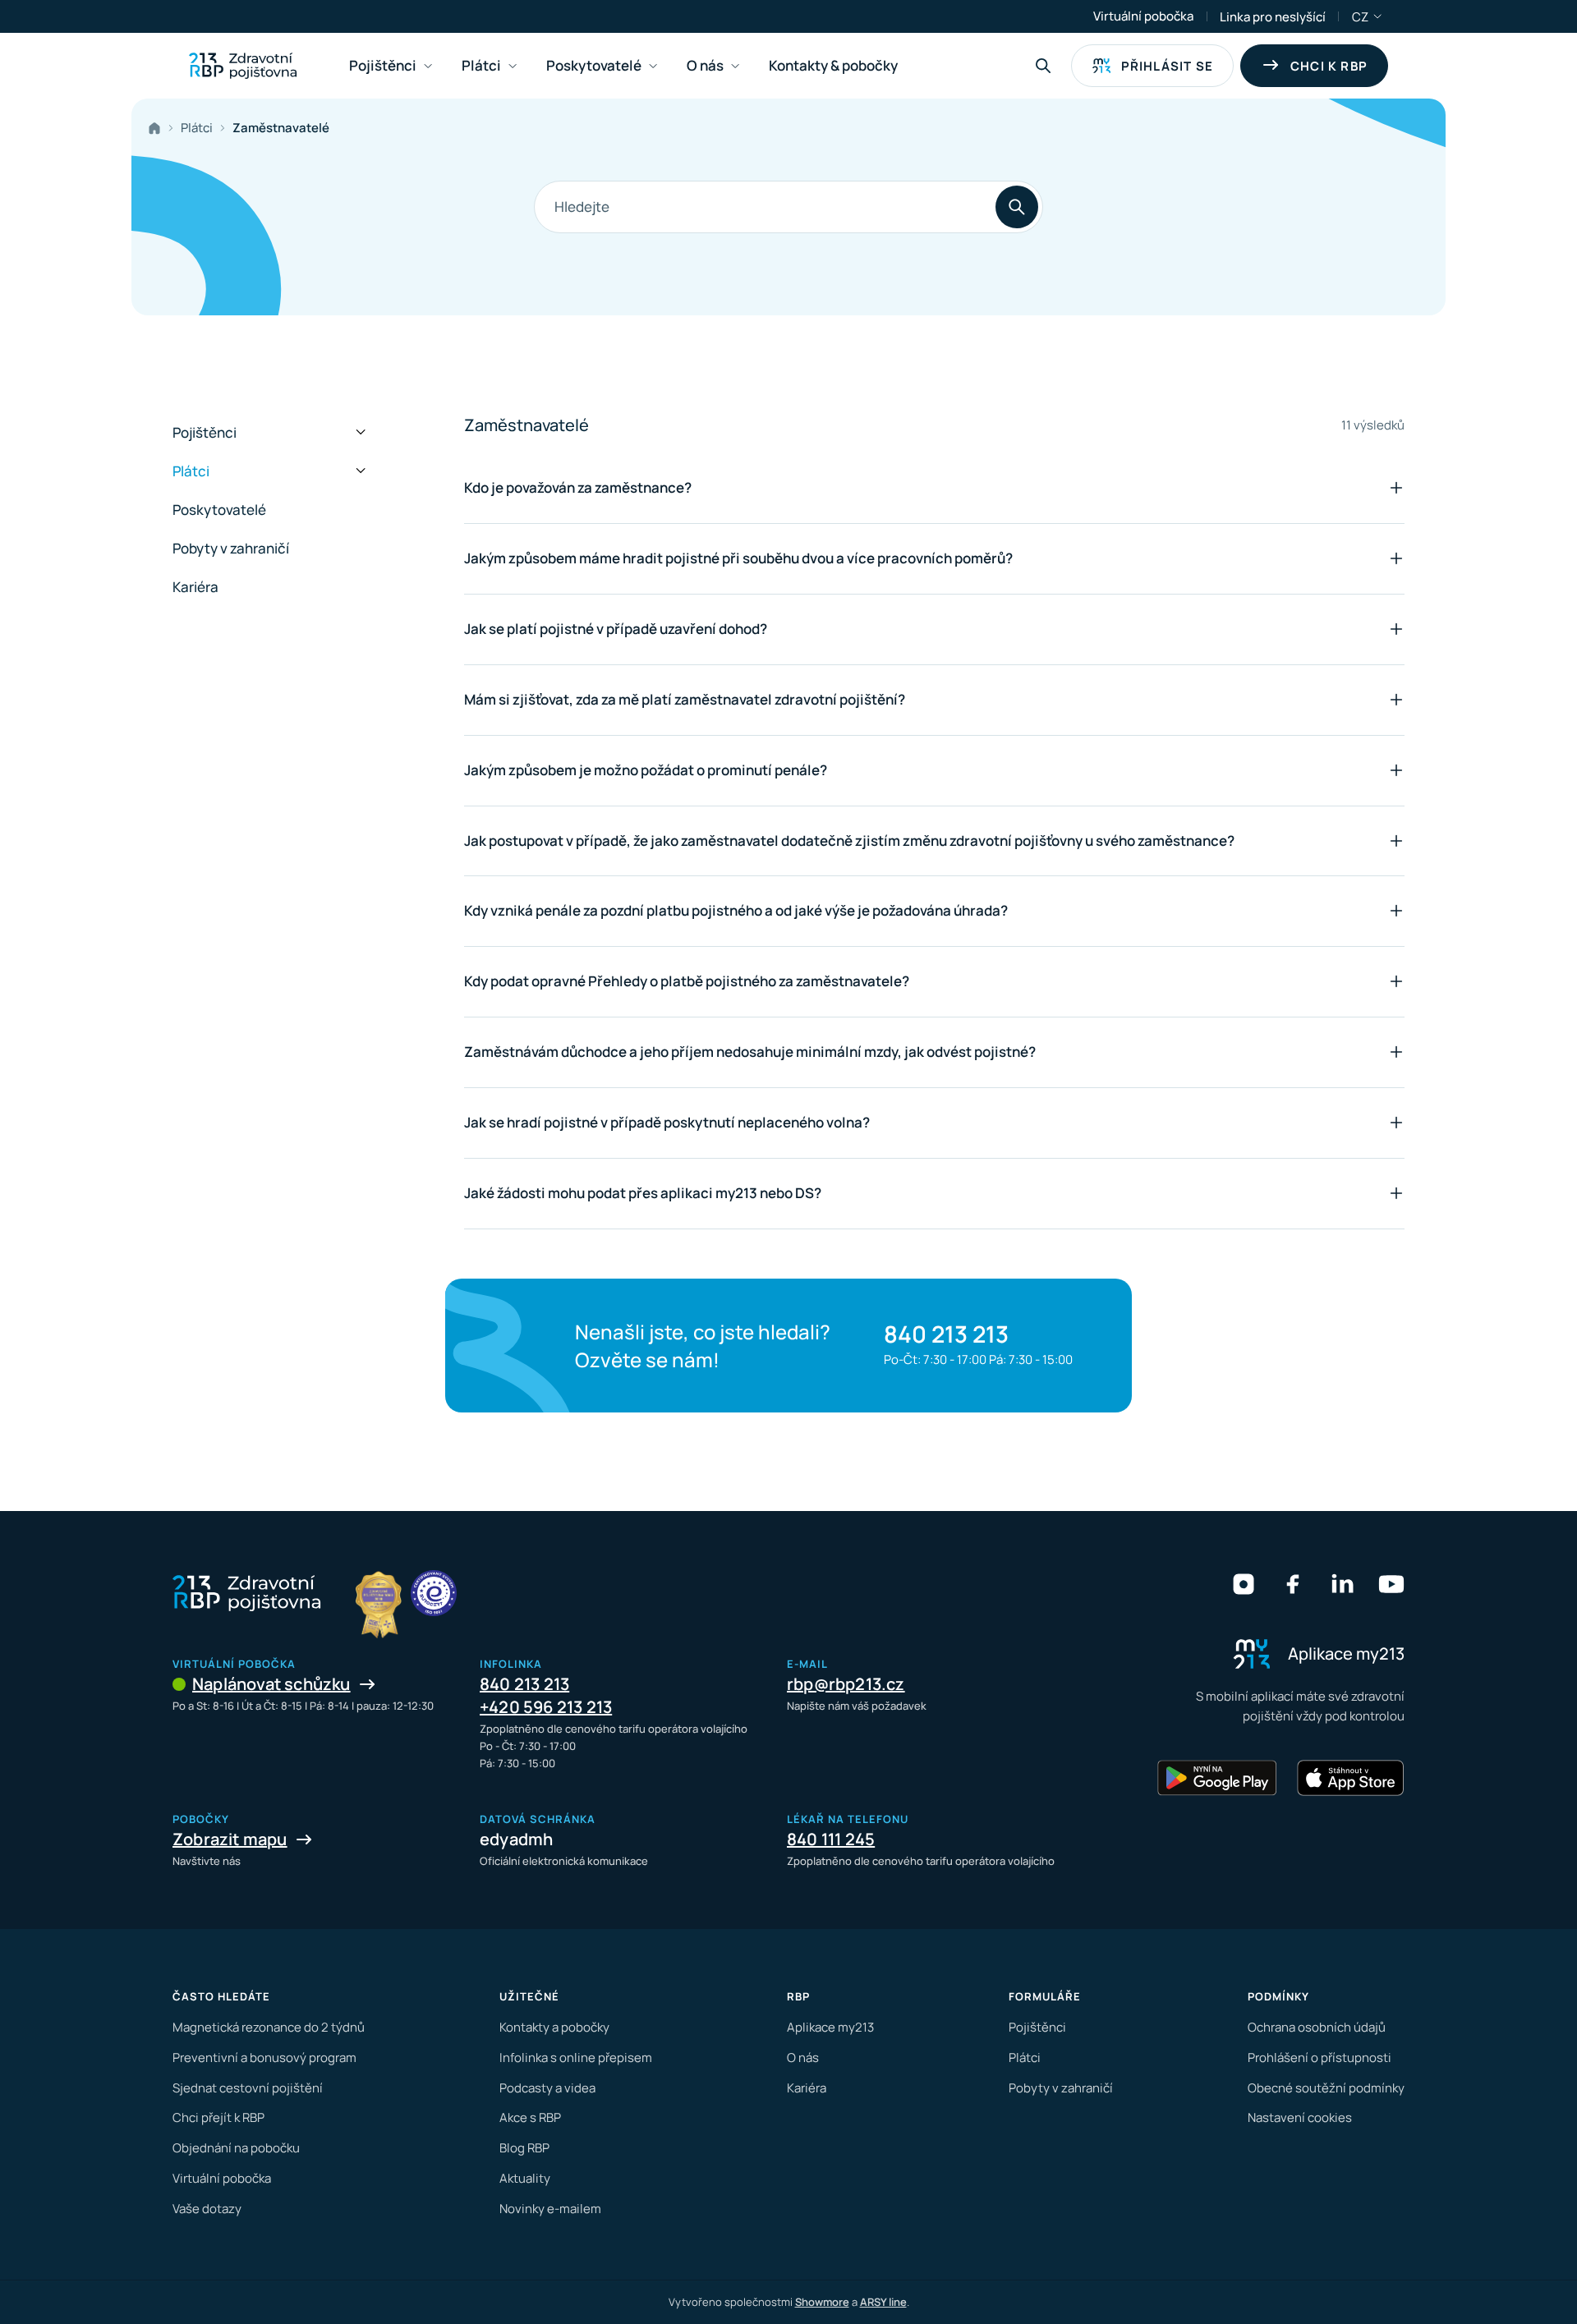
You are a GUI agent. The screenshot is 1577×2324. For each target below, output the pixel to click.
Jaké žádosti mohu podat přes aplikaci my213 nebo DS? (643, 1193)
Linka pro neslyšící (1273, 17)
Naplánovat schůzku (271, 1684)
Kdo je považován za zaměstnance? (578, 487)
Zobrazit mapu (230, 1839)
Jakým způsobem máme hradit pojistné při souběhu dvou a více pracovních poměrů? (738, 558)
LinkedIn (1342, 1584)
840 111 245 (831, 1839)
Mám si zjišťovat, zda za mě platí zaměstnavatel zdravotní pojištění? (685, 699)
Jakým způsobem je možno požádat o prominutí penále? (646, 770)
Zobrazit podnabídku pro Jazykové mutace (1378, 16)
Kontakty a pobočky (554, 2027)
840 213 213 (946, 1334)
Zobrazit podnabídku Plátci (361, 471)
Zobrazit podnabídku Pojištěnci (361, 433)
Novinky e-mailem (550, 2209)
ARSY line (883, 2302)
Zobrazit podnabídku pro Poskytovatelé (653, 66)
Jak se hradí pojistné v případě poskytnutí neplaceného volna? (667, 1122)
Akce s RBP (530, 2117)
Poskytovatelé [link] (594, 65)
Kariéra (195, 587)
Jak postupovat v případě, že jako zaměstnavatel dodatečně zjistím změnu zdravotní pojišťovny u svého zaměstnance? (849, 840)
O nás (803, 2058)
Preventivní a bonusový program (264, 2058)
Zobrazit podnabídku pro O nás (735, 66)
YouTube (1391, 1584)
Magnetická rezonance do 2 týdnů (269, 2027)
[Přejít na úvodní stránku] (243, 66)
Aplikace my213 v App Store (1350, 1778)
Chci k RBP (1329, 66)
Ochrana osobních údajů (1317, 2027)
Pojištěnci (205, 432)
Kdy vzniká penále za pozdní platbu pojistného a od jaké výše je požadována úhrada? (736, 910)
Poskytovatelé (219, 510)
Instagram (1244, 1584)
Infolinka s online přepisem (576, 2058)
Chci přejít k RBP (218, 2117)
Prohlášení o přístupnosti (1320, 2058)
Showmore (822, 2302)
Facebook (1293, 1584)
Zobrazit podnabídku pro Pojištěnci (428, 66)
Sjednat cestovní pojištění (248, 2088)
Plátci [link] (481, 65)
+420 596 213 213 (546, 1707)
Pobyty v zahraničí (231, 548)
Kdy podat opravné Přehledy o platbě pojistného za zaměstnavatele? (687, 981)
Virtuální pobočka (1143, 16)
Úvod (158, 128)
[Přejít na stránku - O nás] (434, 1593)
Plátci (197, 128)
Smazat (910, 207)
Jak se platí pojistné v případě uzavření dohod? (616, 629)
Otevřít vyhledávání (1043, 66)
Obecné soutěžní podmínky (1326, 2088)
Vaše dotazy (207, 2209)
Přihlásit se (1167, 66)
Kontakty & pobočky (833, 65)
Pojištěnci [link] (383, 65)
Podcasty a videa (547, 2088)
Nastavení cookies (1300, 2117)
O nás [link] (705, 65)
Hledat (1017, 207)
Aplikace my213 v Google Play (1217, 1778)
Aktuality (525, 2178)
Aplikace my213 (830, 2027)
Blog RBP (524, 2148)
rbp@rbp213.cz (846, 1684)
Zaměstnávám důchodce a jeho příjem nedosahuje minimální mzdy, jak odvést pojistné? (750, 1052)
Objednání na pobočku (236, 2148)
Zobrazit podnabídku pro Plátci (513, 66)
